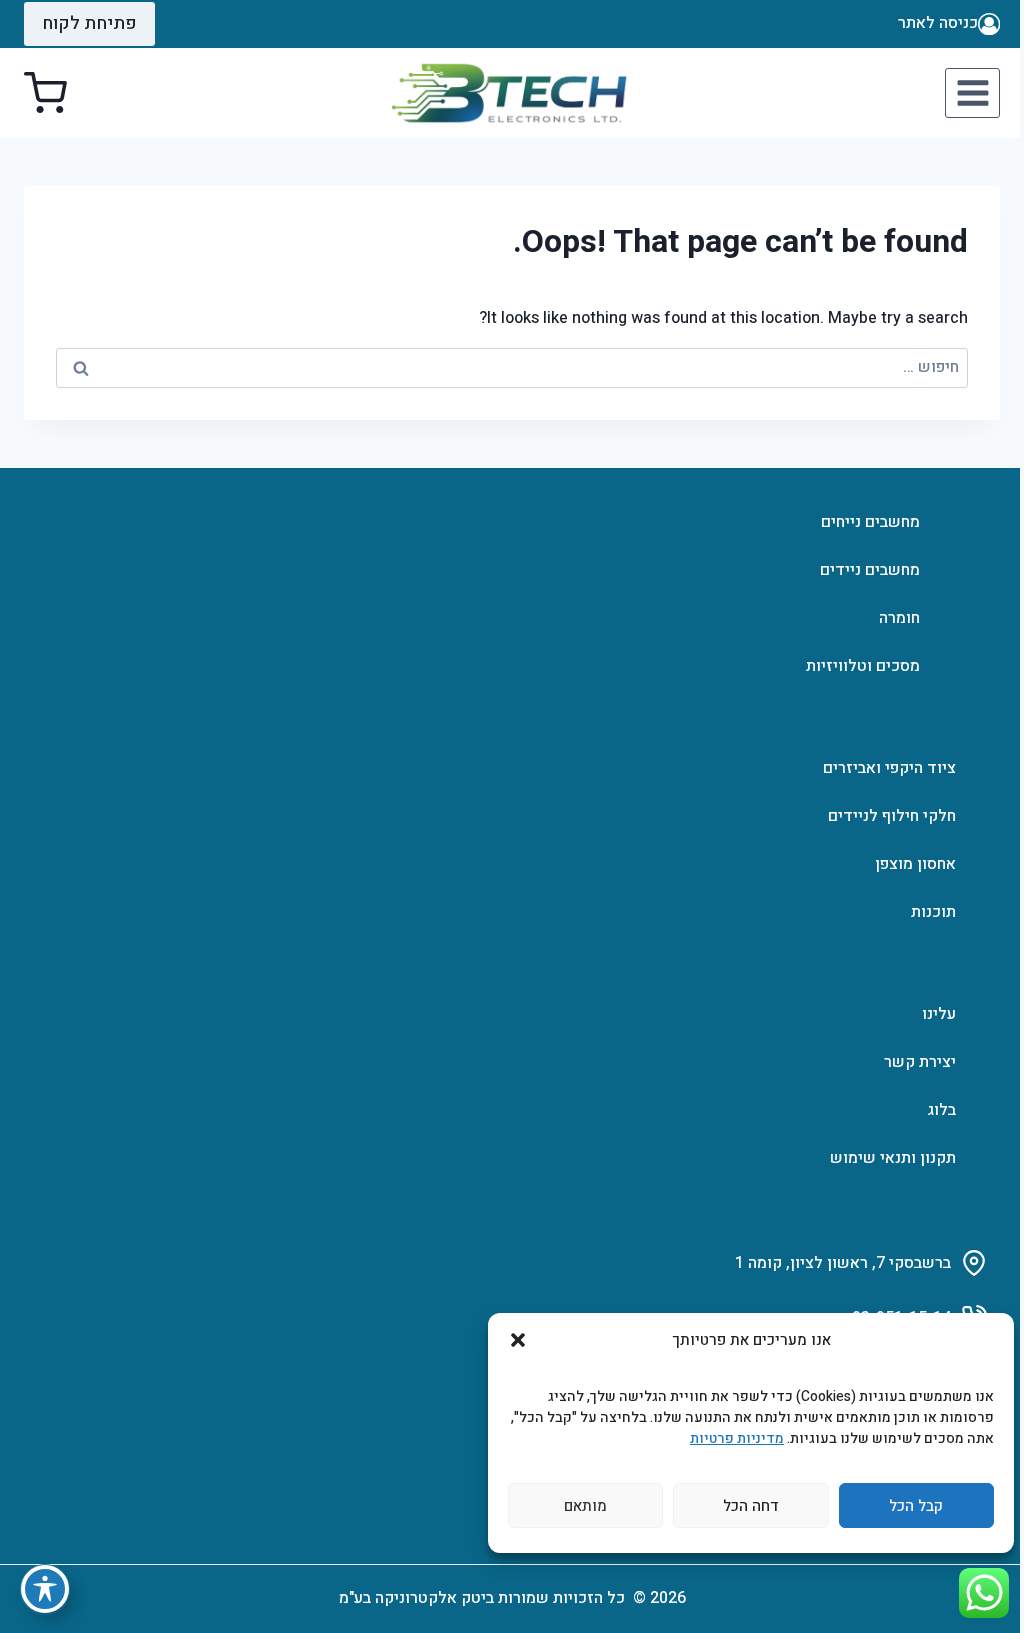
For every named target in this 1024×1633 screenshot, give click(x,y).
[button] (518, 1340)
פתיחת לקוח (89, 23)
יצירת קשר (920, 1062)
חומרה (899, 618)
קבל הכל (916, 1506)
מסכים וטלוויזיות (863, 666)
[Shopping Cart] (45, 93)
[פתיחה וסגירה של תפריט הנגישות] (45, 1589)
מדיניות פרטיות (737, 1438)
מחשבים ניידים (870, 570)
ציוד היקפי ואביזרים (889, 768)
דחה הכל (751, 1506)
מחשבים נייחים (870, 522)
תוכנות (933, 912)
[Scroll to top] (980, 1558)
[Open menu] (972, 92)
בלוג (941, 1110)
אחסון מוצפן (915, 864)
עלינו (939, 1014)
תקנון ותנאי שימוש (893, 1158)
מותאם (585, 1506)
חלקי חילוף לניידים (892, 816)
